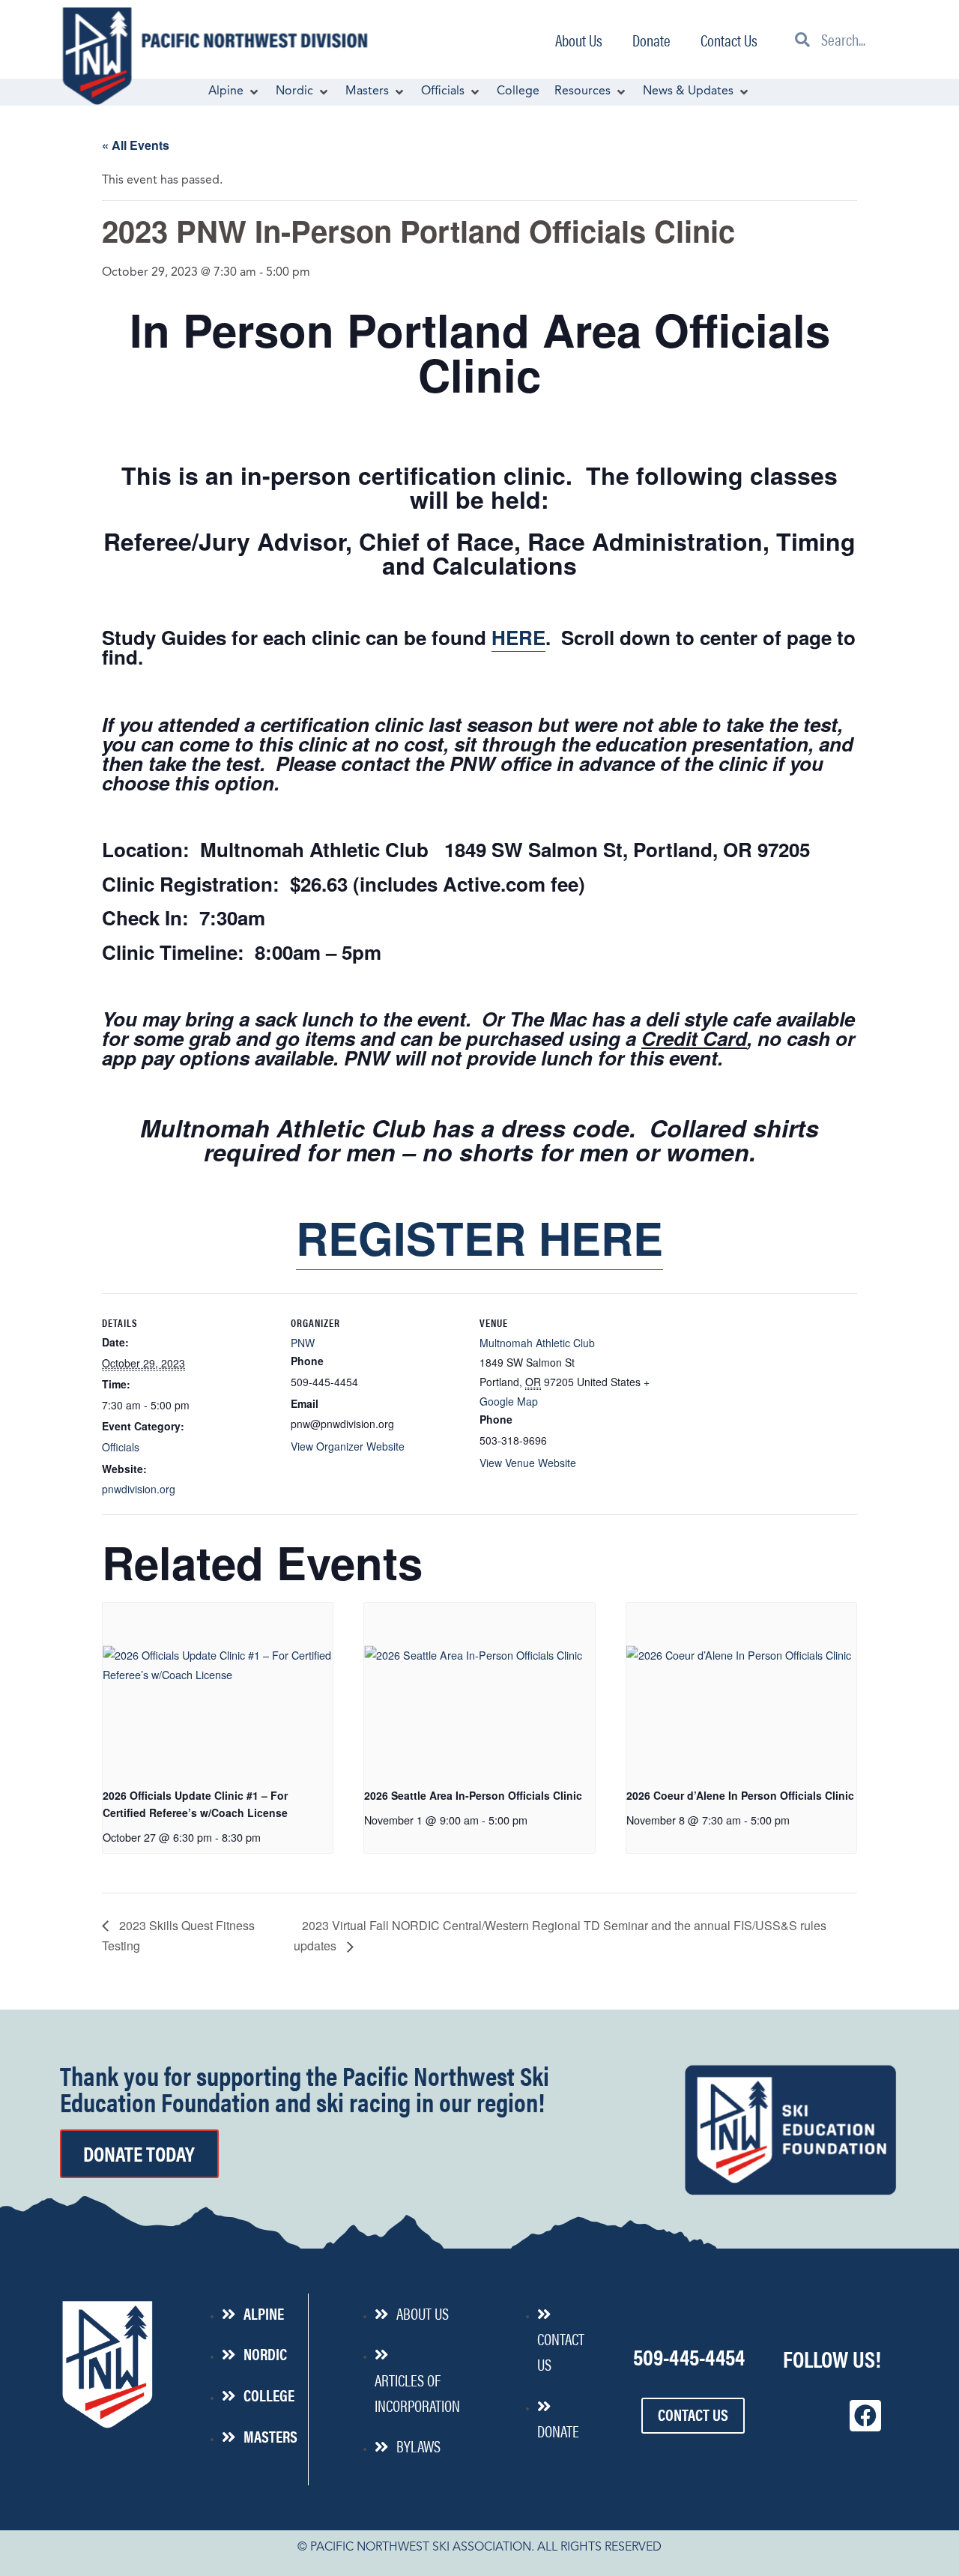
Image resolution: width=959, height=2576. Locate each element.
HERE (518, 637)
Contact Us (729, 40)
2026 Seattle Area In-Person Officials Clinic (473, 1795)
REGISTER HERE (479, 1237)
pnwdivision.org (139, 1489)
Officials (121, 1447)
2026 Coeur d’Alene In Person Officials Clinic (740, 1795)
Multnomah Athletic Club (537, 1343)
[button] (235, 92)
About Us (579, 40)
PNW (303, 1343)
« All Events (136, 145)
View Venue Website (528, 1463)
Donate (651, 40)
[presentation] (218, 1689)
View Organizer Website (348, 1446)
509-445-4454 (689, 2356)
